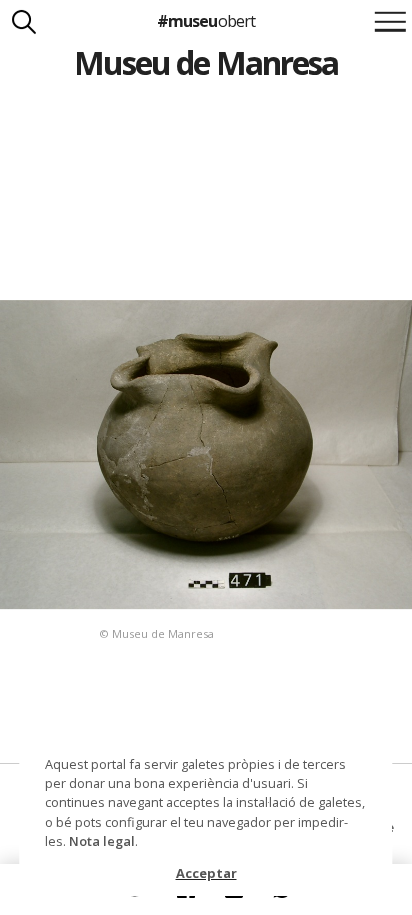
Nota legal (102, 841)
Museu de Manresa (206, 62)
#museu (205, 21)
